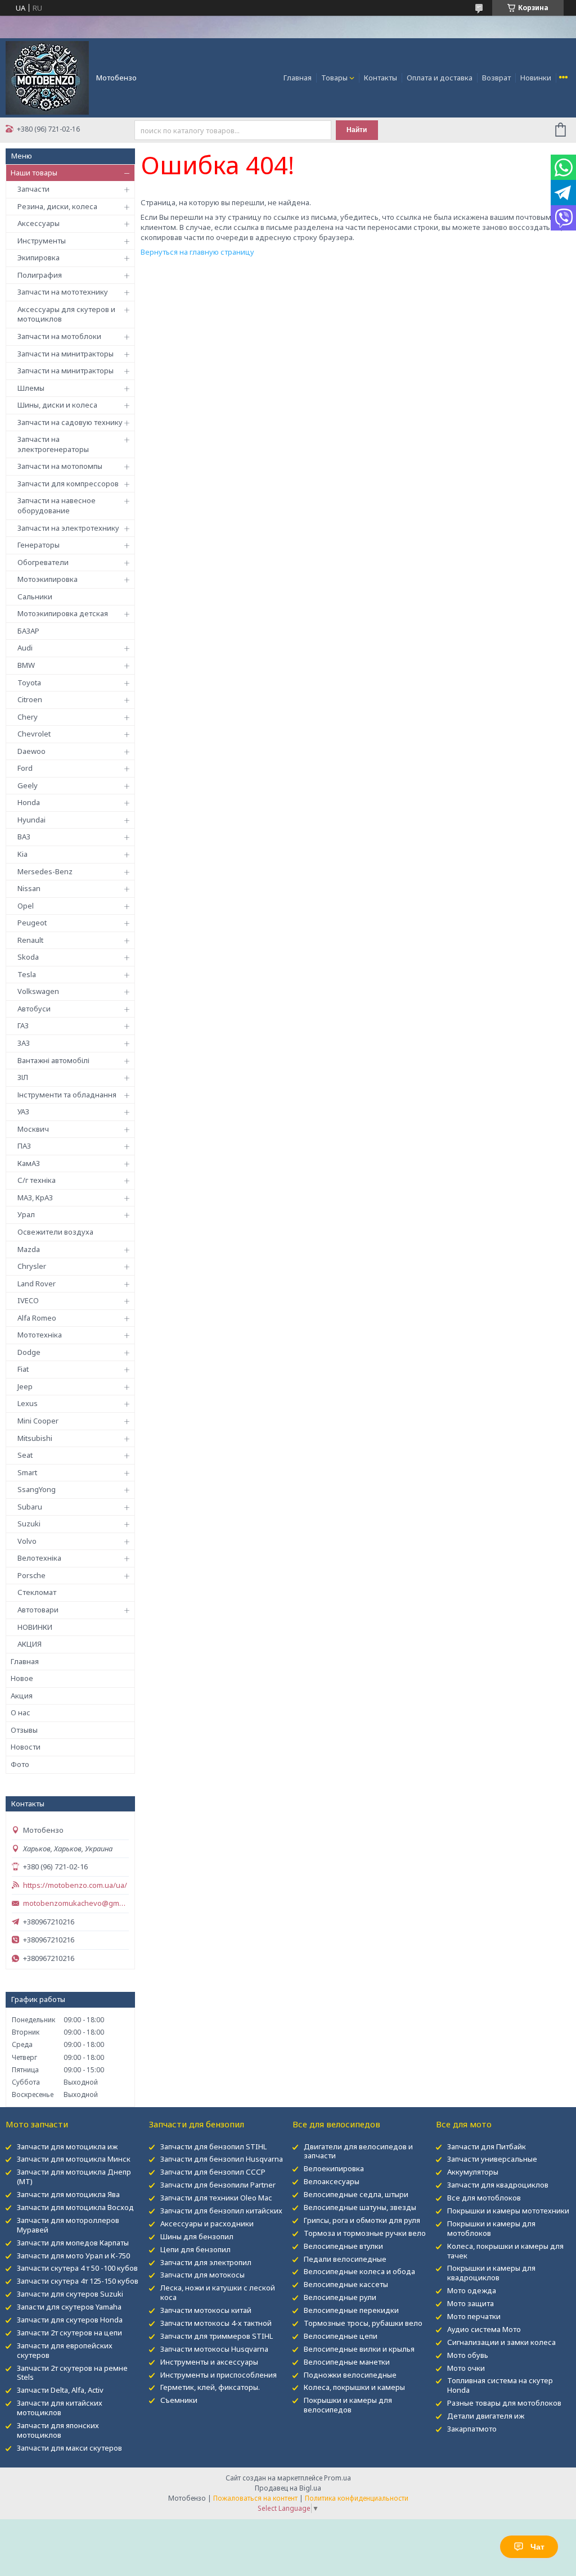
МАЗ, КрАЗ (35, 1197)
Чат (537, 2547)
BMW (26, 665)
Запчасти (33, 189)
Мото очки (466, 2368)
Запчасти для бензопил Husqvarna (222, 2159)
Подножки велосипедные (350, 2375)
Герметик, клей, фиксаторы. (210, 2387)
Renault (30, 940)
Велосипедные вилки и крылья (359, 2349)
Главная (298, 78)
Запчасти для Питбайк (487, 2146)
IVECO (28, 1300)
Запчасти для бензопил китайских (221, 2211)
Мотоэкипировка (48, 579)
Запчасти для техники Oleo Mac (216, 2198)
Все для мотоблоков (484, 2198)
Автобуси (34, 1009)
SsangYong (37, 1489)
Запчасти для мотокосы (202, 2275)
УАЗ (23, 1111)
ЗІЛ (23, 1077)
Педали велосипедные (345, 2259)
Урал (26, 1214)
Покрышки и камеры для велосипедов (348, 2405)
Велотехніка (39, 1558)
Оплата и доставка (440, 78)
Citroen (30, 699)
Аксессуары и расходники (207, 2224)
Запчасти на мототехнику (63, 292)
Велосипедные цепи (341, 2336)
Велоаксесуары (332, 2181)
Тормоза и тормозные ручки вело (365, 2233)
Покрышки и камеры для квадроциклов (491, 2273)
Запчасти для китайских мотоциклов (60, 2408)
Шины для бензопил (197, 2236)
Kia (22, 854)
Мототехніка (40, 1335)
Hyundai (31, 820)
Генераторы (39, 545)
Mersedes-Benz (45, 871)
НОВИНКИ (35, 1627)
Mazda (29, 1249)
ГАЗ (23, 1025)
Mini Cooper (38, 1421)
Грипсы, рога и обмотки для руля (362, 2220)
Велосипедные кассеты (346, 2284)
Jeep (25, 1386)
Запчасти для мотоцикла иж (67, 2146)
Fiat (23, 1369)
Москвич (33, 1129)
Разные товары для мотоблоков (504, 2403)
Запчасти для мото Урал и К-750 (73, 2256)
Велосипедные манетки (347, 2362)
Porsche (31, 1575)
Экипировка (39, 257)
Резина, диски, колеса (57, 206)
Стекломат (37, 1592)
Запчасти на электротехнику (68, 528)
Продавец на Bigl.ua (288, 2488)
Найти (357, 130)
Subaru (30, 1507)
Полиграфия (40, 275)
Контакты (381, 78)
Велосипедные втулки (343, 2246)
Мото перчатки (474, 2316)
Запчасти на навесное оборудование (57, 505)
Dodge (29, 1352)
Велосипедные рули (340, 2297)
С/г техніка (37, 1180)
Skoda (28, 957)
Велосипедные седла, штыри (356, 2194)
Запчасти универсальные (492, 2159)
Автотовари (38, 1610)
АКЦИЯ (30, 1644)
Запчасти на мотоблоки (59, 336)
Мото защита (471, 2303)
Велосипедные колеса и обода (359, 2271)
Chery (28, 717)
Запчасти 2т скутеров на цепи (69, 2333)
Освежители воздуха (55, 1232)
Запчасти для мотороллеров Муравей (68, 2225)
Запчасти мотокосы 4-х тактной (216, 2323)
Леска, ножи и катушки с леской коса (218, 2292)
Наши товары (34, 173)
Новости (26, 1747)
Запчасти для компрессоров (68, 483)
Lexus (28, 1403)
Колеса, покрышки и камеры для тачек (505, 2251)
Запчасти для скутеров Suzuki (70, 2294)
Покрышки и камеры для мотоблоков (491, 2228)
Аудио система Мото (484, 2329)
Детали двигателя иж (486, 2416)
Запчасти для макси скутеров (69, 2448)
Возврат (496, 78)
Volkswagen (38, 991)
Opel (26, 906)
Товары (334, 78)
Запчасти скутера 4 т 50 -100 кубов (77, 2268)
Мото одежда (472, 2290)
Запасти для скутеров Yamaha (69, 2307)
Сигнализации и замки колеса (501, 2342)
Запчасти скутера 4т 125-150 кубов (78, 2281)
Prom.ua (337, 2478)
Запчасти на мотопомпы (60, 466)
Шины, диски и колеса (57, 405)
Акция (22, 1696)
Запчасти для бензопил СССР (213, 2172)
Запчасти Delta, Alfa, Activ (60, 2390)
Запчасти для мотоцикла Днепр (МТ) (74, 2177)
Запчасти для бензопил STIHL (213, 2146)
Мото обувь (468, 2355)
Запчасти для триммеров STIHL (217, 2336)
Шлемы (31, 388)
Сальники (35, 596)
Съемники (179, 2400)
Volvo (27, 1541)
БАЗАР (28, 631)
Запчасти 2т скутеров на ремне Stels (72, 2373)
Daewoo (31, 751)
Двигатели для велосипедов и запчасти (358, 2151)
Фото (20, 1764)
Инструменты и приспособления (219, 2375)
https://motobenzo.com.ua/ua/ (75, 1885)
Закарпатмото (472, 2429)
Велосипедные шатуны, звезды (360, 2207)
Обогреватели (43, 562)
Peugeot (32, 923)
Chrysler (32, 1266)
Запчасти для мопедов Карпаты (73, 2243)
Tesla (27, 974)
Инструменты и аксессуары (209, 2362)
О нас (21, 1712)
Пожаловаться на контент (255, 2498)
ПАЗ (24, 1146)
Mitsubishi (35, 1438)
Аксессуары (39, 223)
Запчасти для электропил (206, 2262)
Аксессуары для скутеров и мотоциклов (66, 314)
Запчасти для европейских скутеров (65, 2350)
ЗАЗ (24, 1043)
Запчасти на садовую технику (70, 422)
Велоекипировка (334, 2168)
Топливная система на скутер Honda (500, 2385)
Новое (22, 1678)
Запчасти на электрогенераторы (53, 444)
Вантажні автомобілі (53, 1060)
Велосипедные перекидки (351, 2310)
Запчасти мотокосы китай (206, 2310)
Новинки (536, 78)
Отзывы (24, 1730)
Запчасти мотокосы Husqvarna (214, 2349)
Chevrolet (34, 734)
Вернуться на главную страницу (197, 252)
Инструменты (42, 241)
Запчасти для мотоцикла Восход (75, 2207)
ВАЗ (24, 837)
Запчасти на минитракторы (66, 354)
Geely (28, 785)
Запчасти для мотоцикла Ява (68, 2194)
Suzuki (29, 1524)
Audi (25, 648)
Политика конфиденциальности (357, 2498)
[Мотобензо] (47, 77)
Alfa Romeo (37, 1318)
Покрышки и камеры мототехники (508, 2211)
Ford (25, 768)
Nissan (29, 888)
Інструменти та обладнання (67, 1095)
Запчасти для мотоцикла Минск (74, 2159)
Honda (29, 802)
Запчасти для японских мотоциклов (58, 2430)
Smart (27, 1472)
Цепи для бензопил (195, 2249)
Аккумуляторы (473, 2172)
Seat (25, 1455)
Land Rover (37, 1284)
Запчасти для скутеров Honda (70, 2320)
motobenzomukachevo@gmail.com (76, 1903)
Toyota (29, 683)
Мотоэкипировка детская (63, 613)
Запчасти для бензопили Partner (218, 2185)
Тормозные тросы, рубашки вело (363, 2323)
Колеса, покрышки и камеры (354, 2387)
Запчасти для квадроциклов (498, 2185)
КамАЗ (29, 1163)
